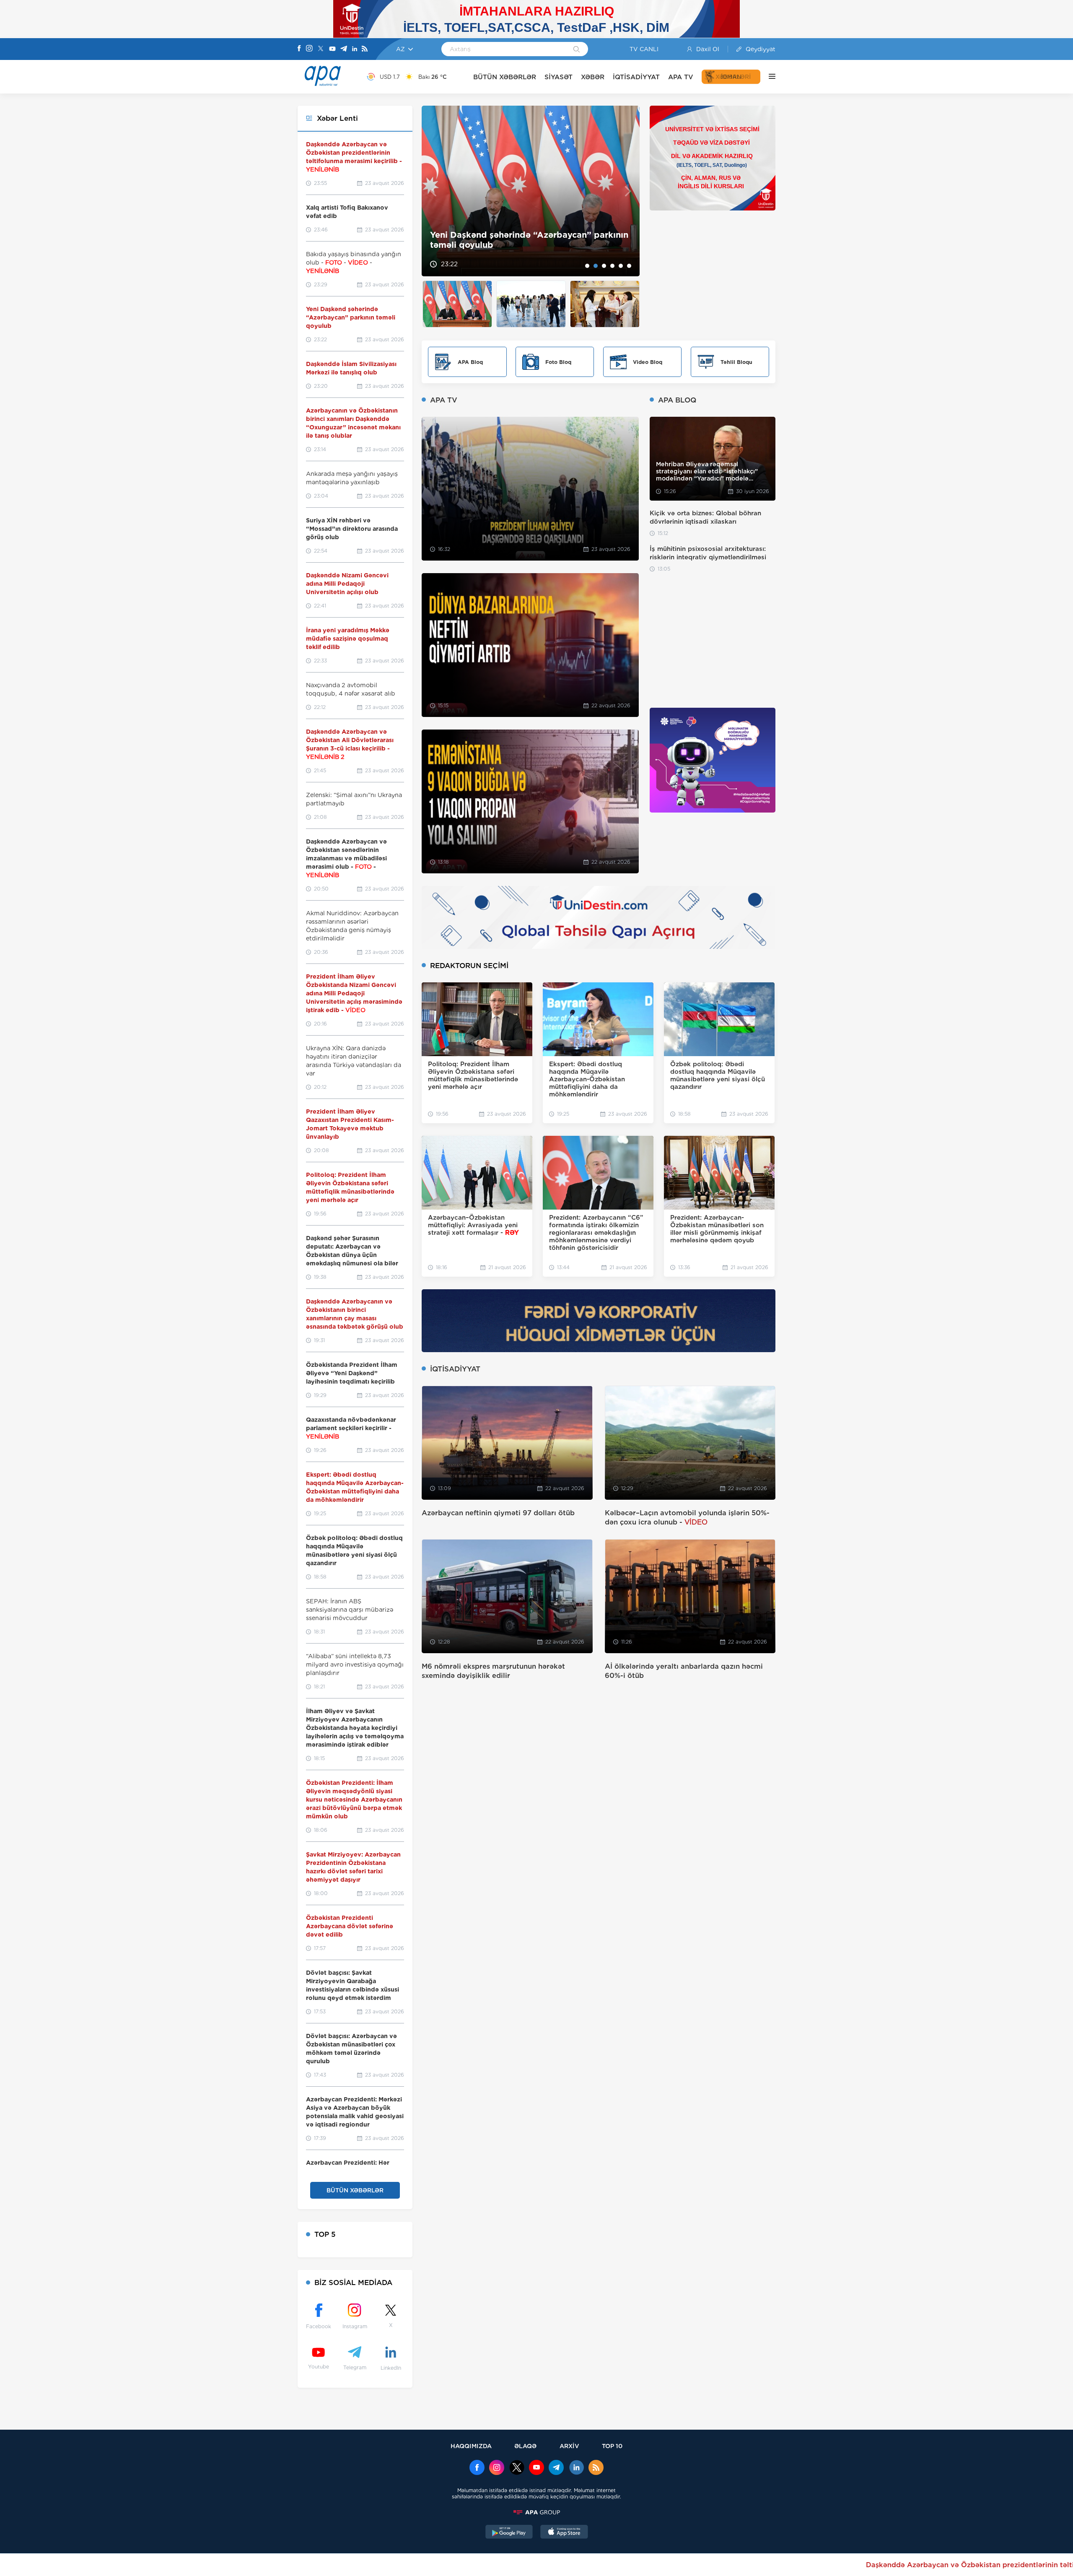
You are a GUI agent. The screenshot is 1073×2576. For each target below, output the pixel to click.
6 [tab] (629, 266)
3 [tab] (604, 266)
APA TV (681, 77)
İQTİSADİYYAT (636, 77)
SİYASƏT (559, 77)
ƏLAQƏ (525, 2446)
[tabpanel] (531, 191)
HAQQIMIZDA (471, 2446)
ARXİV (569, 2446)
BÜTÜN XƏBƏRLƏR (505, 77)
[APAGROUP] (536, 2512)
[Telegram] (344, 49)
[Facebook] (299, 49)
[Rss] (365, 49)
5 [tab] (621, 266)
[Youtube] (332, 49)
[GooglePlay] (509, 2533)
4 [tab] (612, 266)
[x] (517, 2468)
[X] (321, 49)
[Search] (577, 50)
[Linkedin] (355, 49)
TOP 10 (612, 2446)
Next (628, 191)
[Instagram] (309, 49)
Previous (433, 191)
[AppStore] (564, 2533)
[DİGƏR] (768, 77)
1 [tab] (587, 266)
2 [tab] (596, 266)
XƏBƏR (593, 77)
